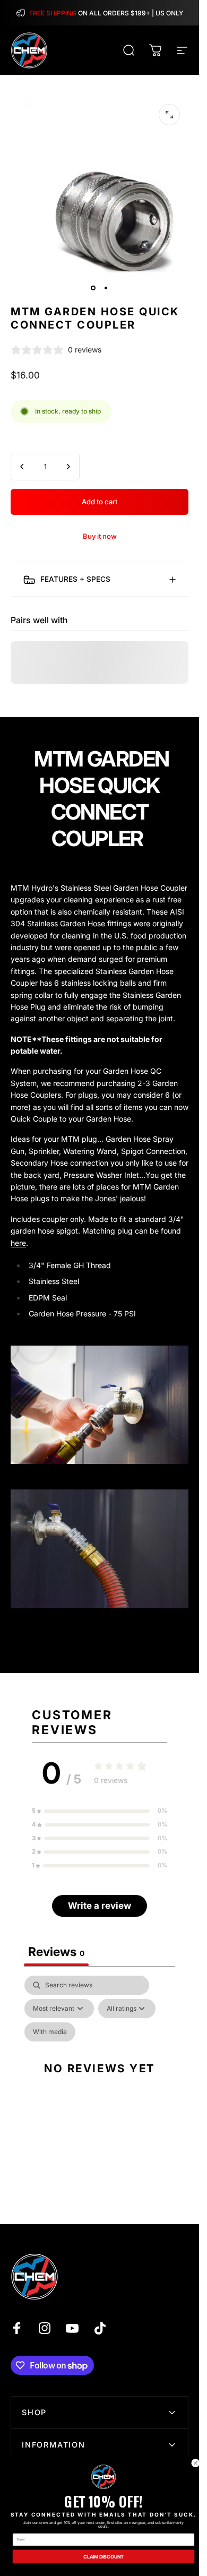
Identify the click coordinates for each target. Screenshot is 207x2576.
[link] (103, 2477)
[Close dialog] (196, 2463)
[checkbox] (50, 2032)
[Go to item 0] (93, 288)
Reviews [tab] (56, 1952)
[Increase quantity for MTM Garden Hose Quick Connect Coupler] (68, 467)
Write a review (100, 1906)
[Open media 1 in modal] (169, 115)
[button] (100, 1811)
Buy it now (100, 536)
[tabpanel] (100, 2080)
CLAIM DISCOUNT (103, 2556)
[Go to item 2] (106, 288)
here (18, 1243)
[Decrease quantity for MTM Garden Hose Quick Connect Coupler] (22, 467)
